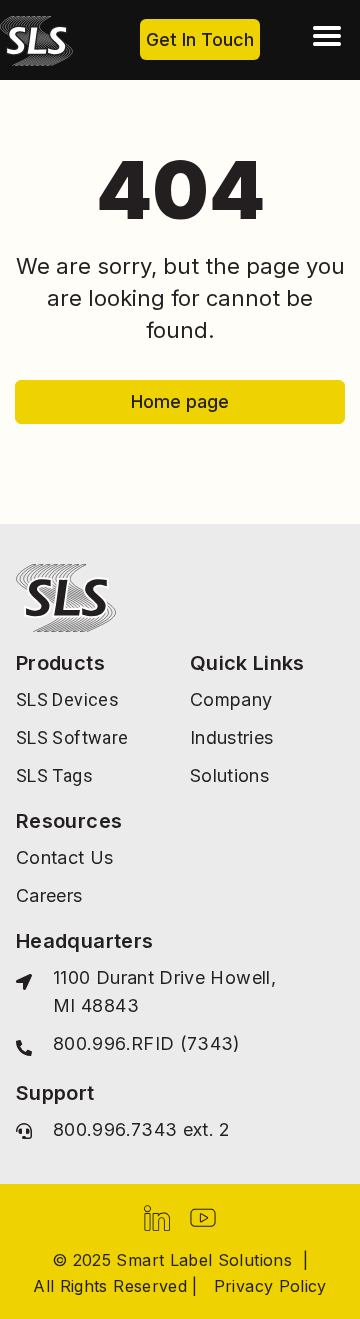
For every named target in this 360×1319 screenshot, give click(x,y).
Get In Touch (200, 39)
